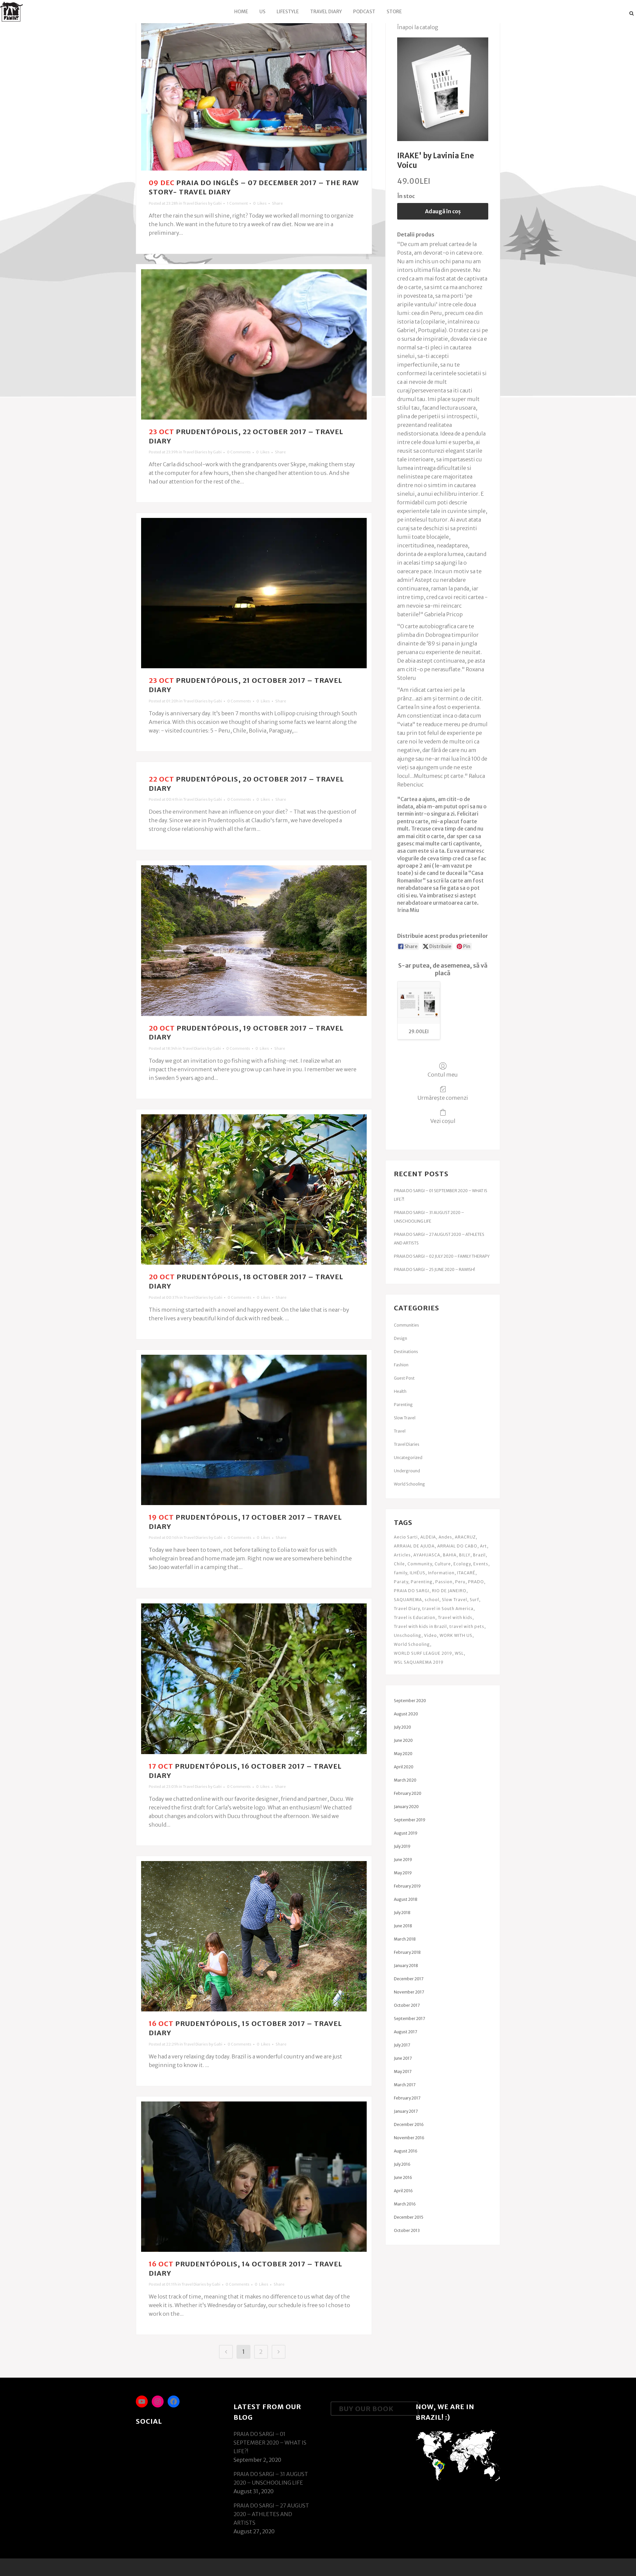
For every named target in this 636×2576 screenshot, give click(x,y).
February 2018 (407, 1952)
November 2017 (409, 1992)
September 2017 (409, 2019)
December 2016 (409, 2124)
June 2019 (403, 1860)
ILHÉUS (418, 1573)
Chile (399, 1564)
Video (430, 1635)
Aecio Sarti (406, 1537)
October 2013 (407, 2230)
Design (400, 1338)
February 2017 (407, 2098)
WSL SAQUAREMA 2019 (419, 1662)
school (432, 1600)
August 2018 (406, 1899)
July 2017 (402, 2045)
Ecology (462, 1564)
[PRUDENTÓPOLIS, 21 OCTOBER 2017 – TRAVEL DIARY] (254, 593)
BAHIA (450, 1555)
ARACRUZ (465, 1537)
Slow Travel (405, 1418)
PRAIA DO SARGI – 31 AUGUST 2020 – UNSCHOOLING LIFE (271, 2478)
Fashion (401, 1365)
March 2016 (405, 2204)
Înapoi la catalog (418, 27)
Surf (474, 1600)
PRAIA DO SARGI (412, 1591)
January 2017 (406, 2111)
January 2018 (406, 1966)
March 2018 (405, 1939)
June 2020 (403, 1740)
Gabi (217, 203)
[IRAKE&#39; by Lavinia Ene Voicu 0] (443, 89)
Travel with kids (455, 1617)
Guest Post (404, 1378)
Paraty (401, 1582)
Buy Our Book (366, 2409)
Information (441, 1573)
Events (481, 1564)
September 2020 (410, 1701)
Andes (445, 1537)
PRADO (476, 1582)
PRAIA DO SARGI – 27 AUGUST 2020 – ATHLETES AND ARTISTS (271, 2514)
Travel (400, 1431)
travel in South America (448, 1609)
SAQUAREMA (408, 1600)
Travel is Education (415, 1617)
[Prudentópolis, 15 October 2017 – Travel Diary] (254, 1936)
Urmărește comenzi (443, 1098)
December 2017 (409, 1979)
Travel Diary (407, 1609)
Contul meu (443, 1075)
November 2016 (409, 2138)
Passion (444, 1582)
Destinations (406, 1352)
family (400, 1573)
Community (420, 1564)
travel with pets (467, 1626)
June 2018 (403, 1926)
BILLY (465, 1555)
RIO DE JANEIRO (449, 1591)
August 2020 (406, 1714)
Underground (407, 1471)
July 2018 (402, 1913)
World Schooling (409, 1484)
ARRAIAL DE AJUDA (414, 1546)
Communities (406, 1325)
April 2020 (404, 1767)
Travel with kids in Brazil (420, 1626)
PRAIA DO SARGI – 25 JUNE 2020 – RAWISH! (434, 1269)
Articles (402, 1555)
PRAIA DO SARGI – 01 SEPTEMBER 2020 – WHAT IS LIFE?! (270, 2443)
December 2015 (409, 2217)
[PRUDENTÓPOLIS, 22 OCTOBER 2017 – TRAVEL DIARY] (254, 344)
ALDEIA (428, 1537)
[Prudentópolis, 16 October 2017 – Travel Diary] (254, 1679)
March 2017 (405, 2085)
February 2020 (408, 1793)
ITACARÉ (466, 1573)
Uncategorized (408, 1458)
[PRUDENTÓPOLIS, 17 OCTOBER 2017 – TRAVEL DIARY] (254, 1430)
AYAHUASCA (427, 1555)
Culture (443, 1564)
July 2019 (402, 1846)
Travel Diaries (195, 203)
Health (400, 1391)
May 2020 (403, 1754)
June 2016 (403, 2177)
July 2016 (402, 2164)
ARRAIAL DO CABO (457, 1546)
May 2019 (403, 1873)
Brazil (479, 1555)
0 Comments (239, 452)
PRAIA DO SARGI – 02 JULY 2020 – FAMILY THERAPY (442, 1256)
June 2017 (403, 2058)
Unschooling (408, 1635)
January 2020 (406, 1807)
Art (483, 1546)
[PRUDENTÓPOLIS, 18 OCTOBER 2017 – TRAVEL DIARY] (254, 1189)
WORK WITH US (456, 1635)
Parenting (403, 1405)
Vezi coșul (443, 1121)
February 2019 (407, 1886)
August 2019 (406, 1833)
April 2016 (403, 2191)
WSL (459, 1653)
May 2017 (403, 2071)
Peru (460, 1582)
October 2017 (407, 2005)
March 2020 (405, 1780)
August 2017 (405, 2032)
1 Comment (237, 203)
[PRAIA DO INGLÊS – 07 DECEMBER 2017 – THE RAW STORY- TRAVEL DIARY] (254, 95)
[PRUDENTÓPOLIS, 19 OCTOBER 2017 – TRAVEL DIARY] (254, 940)
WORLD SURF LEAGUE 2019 (423, 1653)
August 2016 (406, 2151)
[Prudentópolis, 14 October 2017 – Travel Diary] (254, 2177)
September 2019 (410, 1820)
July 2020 (402, 1727)
